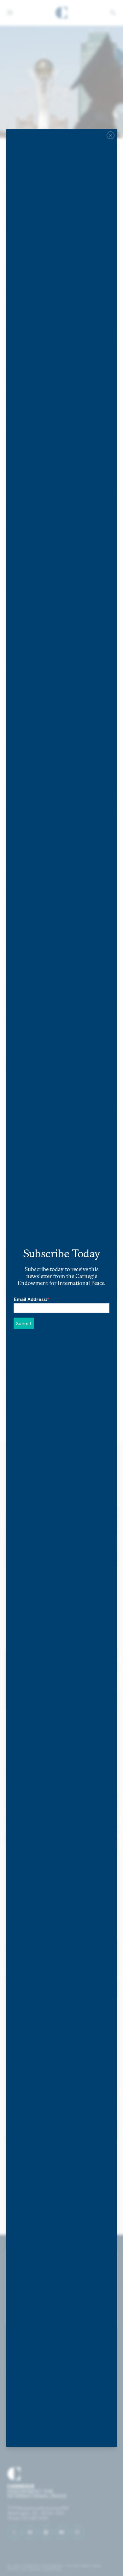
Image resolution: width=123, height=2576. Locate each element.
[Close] (111, 135)
